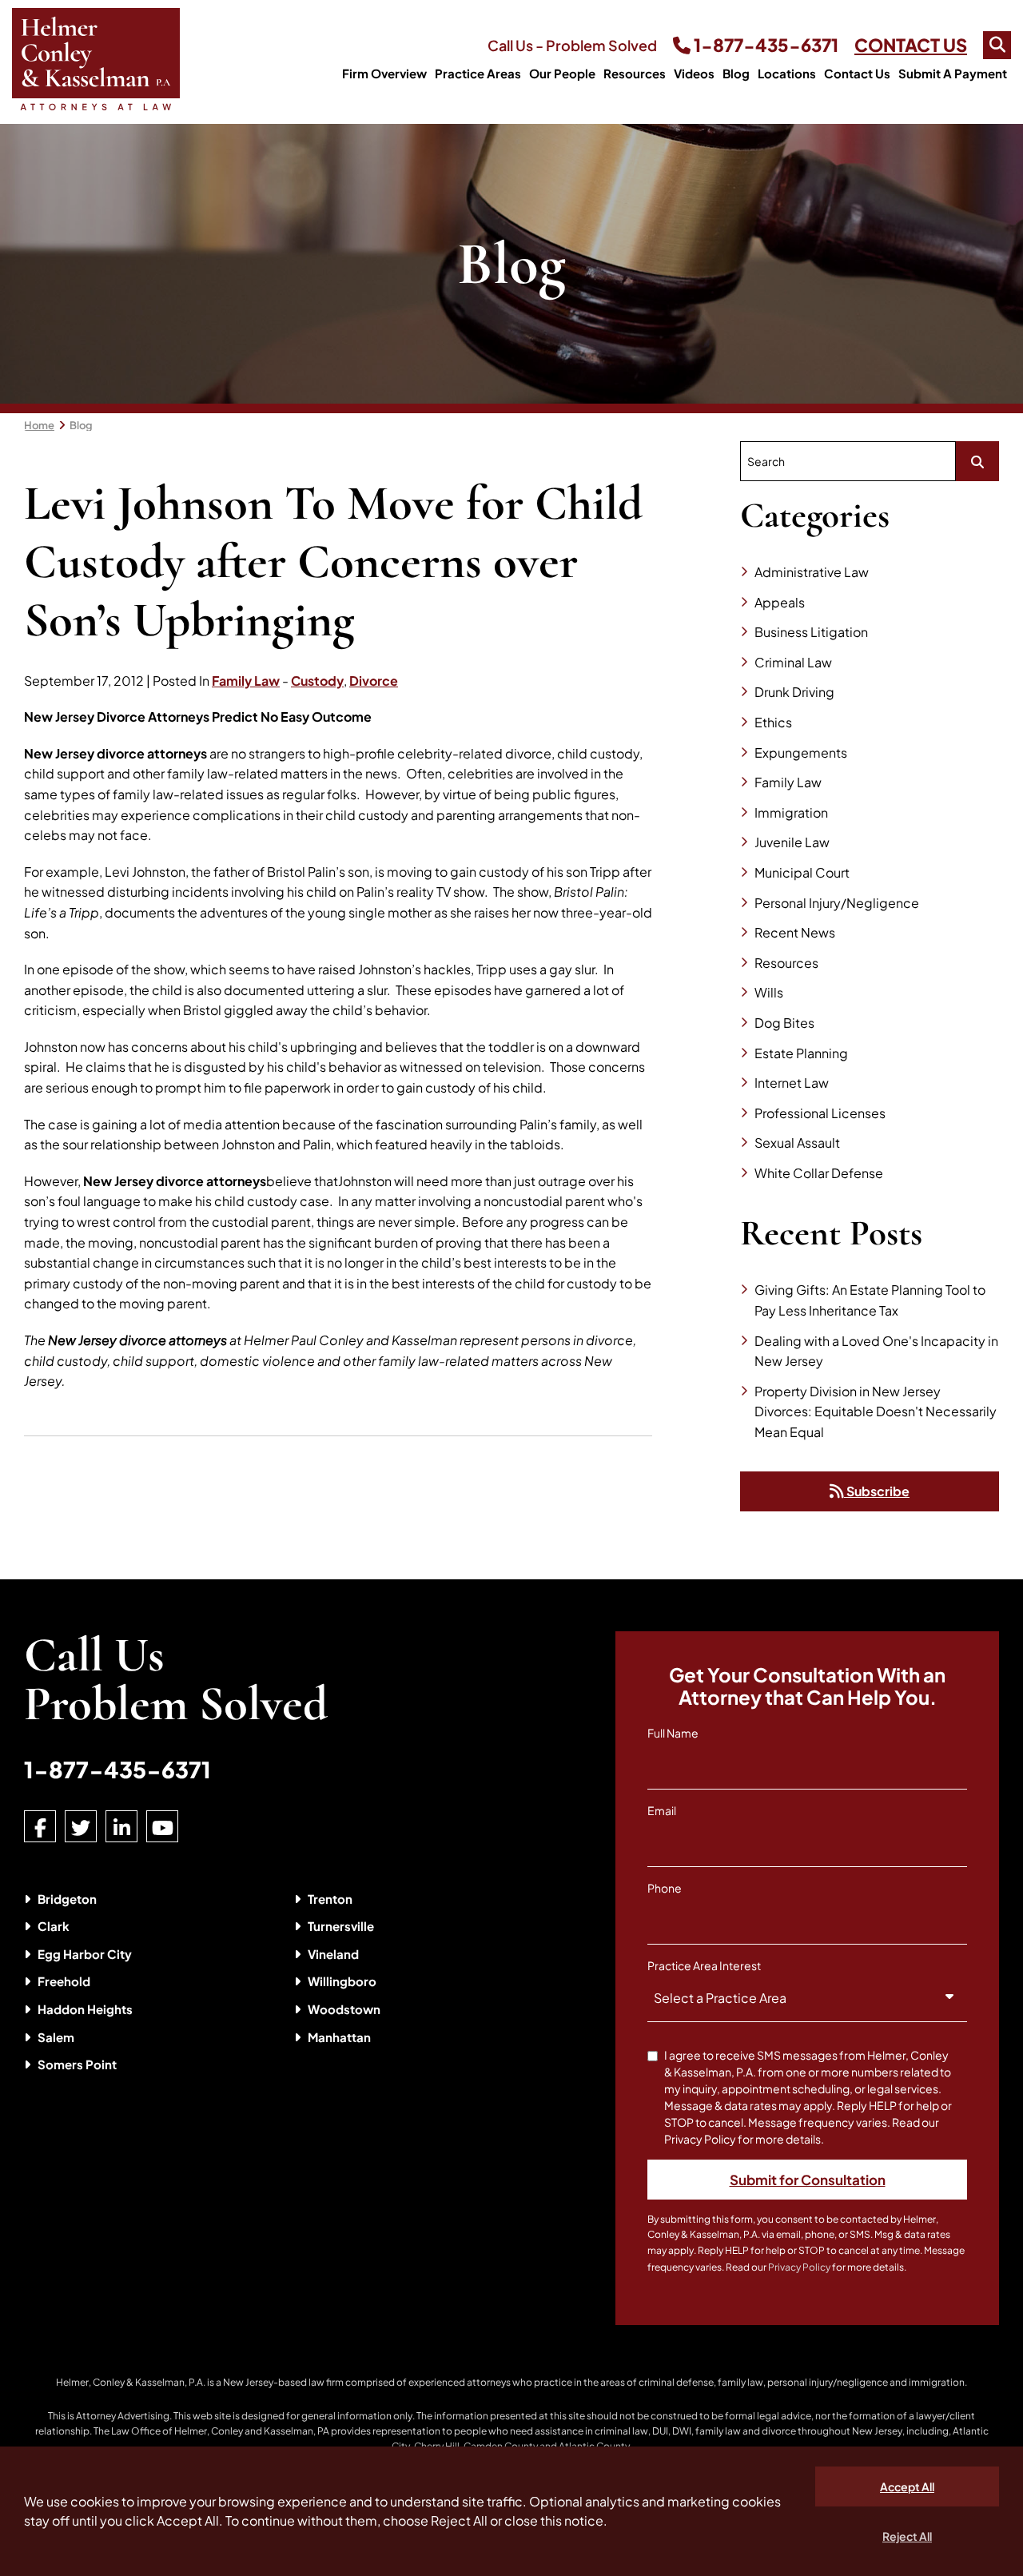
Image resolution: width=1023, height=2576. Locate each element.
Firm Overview (384, 73)
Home (39, 425)
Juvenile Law (792, 842)
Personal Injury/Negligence (837, 903)
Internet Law (792, 1083)
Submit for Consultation (808, 2180)
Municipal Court (802, 872)
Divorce (374, 681)
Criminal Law (793, 662)
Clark (54, 1926)
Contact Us (857, 73)
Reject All (907, 2536)
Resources (635, 73)
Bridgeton (67, 1899)
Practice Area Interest (704, 1965)
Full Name (673, 1733)
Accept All (907, 2486)
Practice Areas (478, 73)
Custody (317, 681)
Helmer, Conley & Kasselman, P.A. (131, 2382)
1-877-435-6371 (764, 45)
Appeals (780, 602)
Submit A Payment (953, 73)
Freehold (64, 1981)
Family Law (246, 681)
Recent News (795, 932)
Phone (665, 1888)
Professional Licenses (820, 1113)
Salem (56, 2037)
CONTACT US (911, 45)
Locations (787, 73)
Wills (769, 992)
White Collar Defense (819, 1173)
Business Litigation (811, 632)
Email (662, 1810)
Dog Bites (784, 1023)
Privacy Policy (799, 2267)
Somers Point (77, 2064)
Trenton (330, 1899)
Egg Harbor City (85, 1954)
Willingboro (342, 1981)
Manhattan (339, 2037)
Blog (736, 73)
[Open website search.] (997, 45)
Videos (694, 73)
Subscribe (877, 1491)
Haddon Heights (85, 2009)
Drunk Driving (794, 692)
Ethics (773, 722)
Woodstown (344, 2009)
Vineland (333, 1954)
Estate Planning (801, 1053)
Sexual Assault (797, 1143)
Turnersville (341, 1926)
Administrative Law (812, 572)
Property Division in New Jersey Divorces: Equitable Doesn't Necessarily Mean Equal (876, 1411)
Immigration (791, 812)
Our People (562, 73)
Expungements (801, 752)
